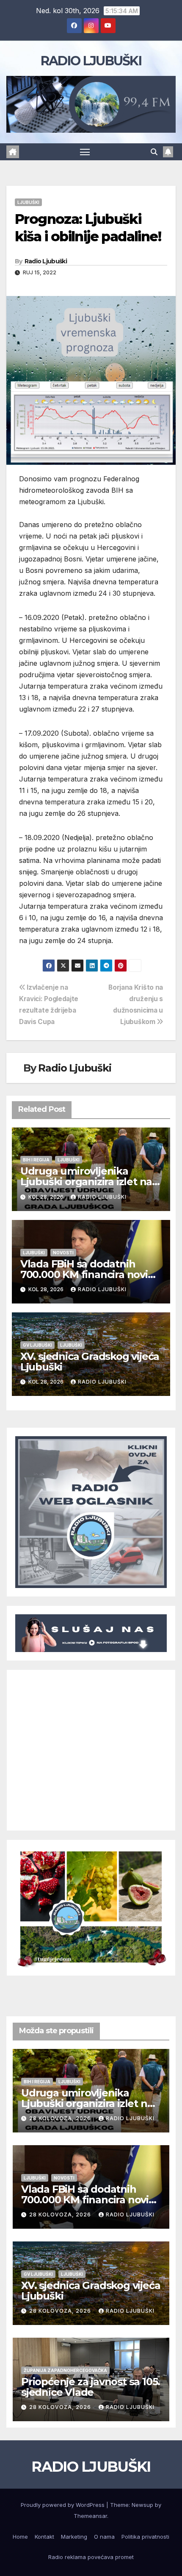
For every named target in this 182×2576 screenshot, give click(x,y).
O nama (104, 2537)
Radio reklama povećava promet (91, 2557)
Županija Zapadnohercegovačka (65, 2370)
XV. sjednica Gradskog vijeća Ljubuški (90, 1362)
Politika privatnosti (145, 2537)
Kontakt (44, 2537)
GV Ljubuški (37, 1345)
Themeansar (90, 2516)
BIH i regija (36, 1160)
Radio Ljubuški (46, 261)
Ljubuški (28, 202)
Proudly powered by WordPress (63, 2505)
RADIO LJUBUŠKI (91, 61)
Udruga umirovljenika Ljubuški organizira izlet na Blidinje (86, 1182)
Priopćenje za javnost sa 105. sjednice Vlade (91, 2387)
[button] (154, 152)
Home (20, 2537)
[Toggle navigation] (85, 152)
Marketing (74, 2537)
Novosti (63, 1253)
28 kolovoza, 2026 (61, 2118)
